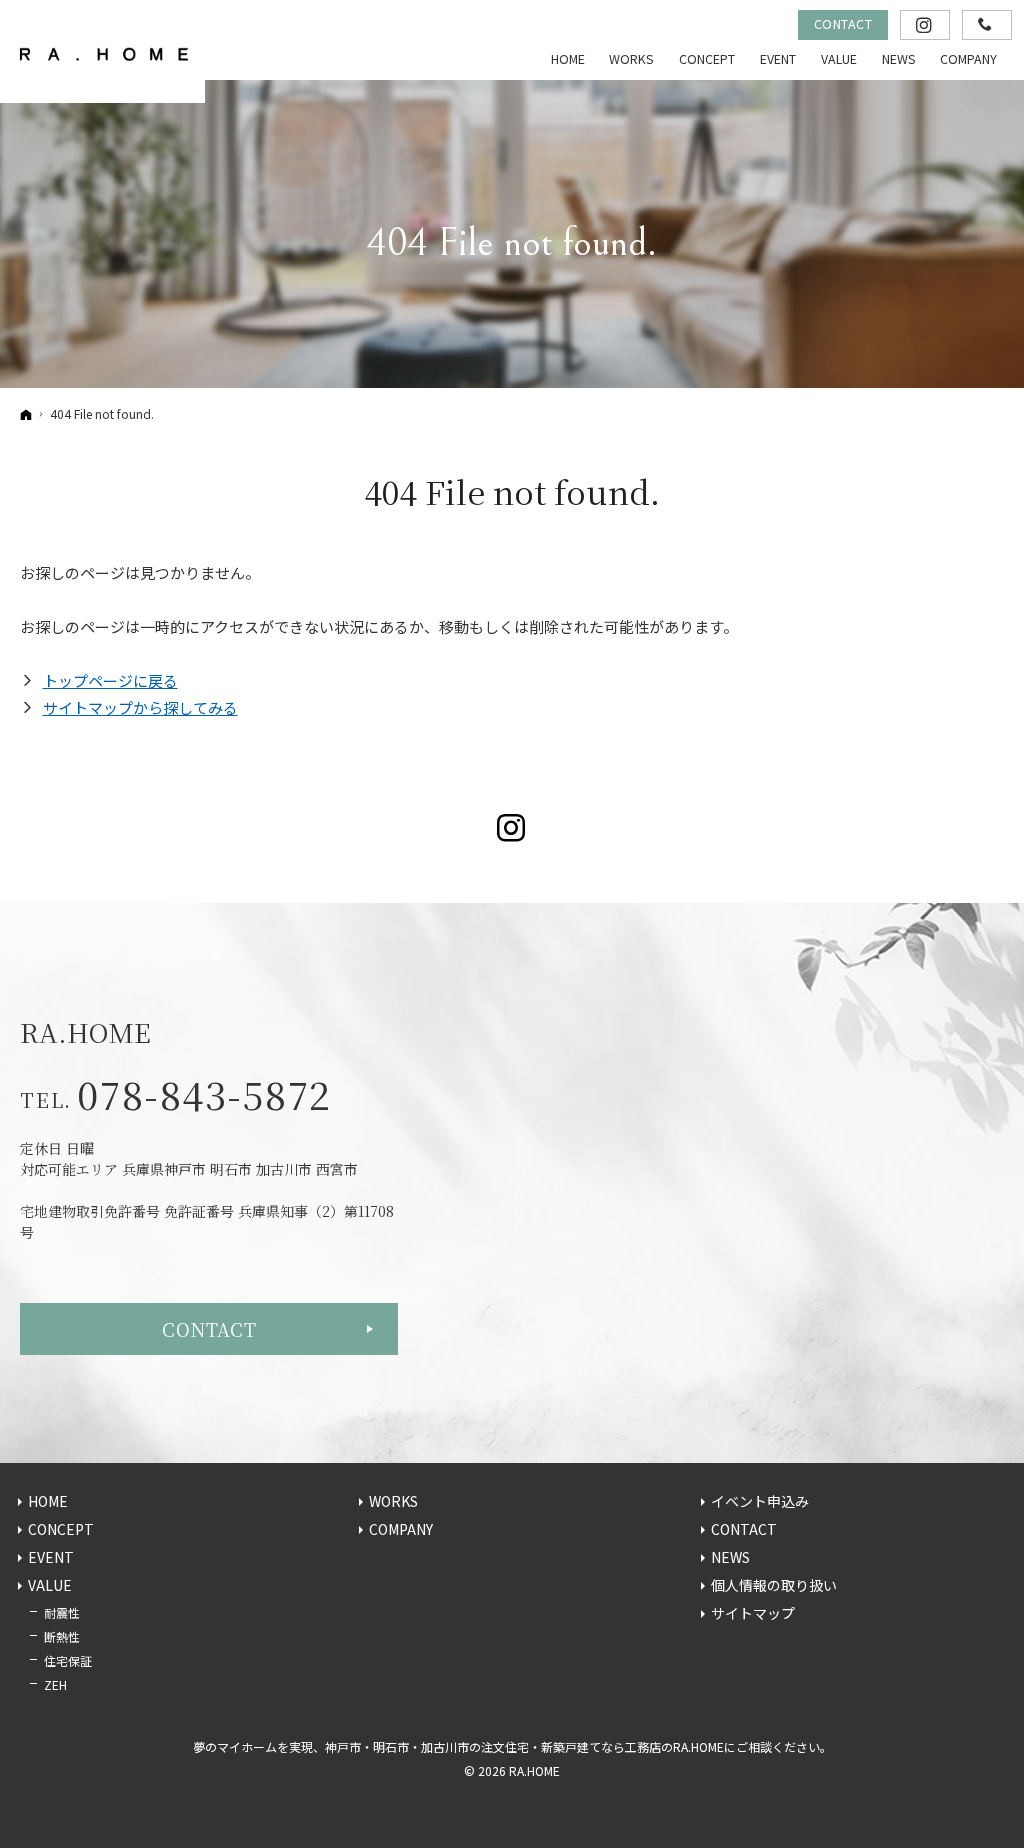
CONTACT (209, 1329)
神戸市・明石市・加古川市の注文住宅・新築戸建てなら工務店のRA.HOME (524, 1746)
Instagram (512, 828)
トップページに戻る (110, 680)
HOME (48, 1502)
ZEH (55, 1684)
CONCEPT (61, 1530)
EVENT (51, 1558)
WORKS (393, 1502)
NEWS (730, 1558)
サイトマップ (753, 1614)
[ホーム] (26, 414)
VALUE (50, 1586)
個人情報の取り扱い (774, 1586)
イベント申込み (760, 1502)
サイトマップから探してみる (140, 707)
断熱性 (62, 1636)
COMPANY (401, 1530)
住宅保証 (68, 1660)
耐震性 (62, 1612)
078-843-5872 (204, 1094)
